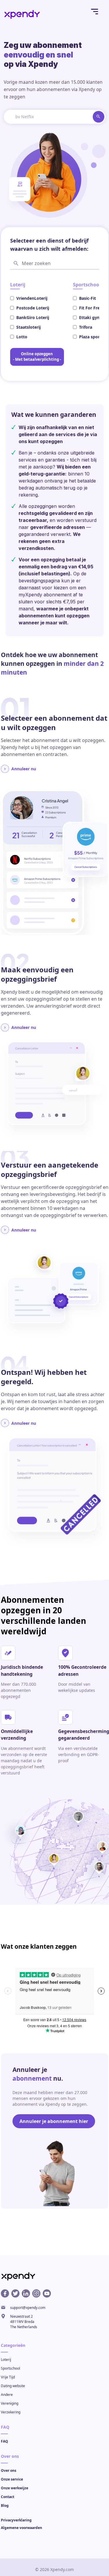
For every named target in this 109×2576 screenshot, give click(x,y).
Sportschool (10, 2368)
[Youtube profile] (47, 2293)
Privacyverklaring (16, 2520)
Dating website (13, 2386)
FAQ (5, 2441)
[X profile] (15, 2293)
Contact (8, 2497)
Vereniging (10, 2403)
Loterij (6, 2360)
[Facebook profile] (5, 2293)
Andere (7, 2395)
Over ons (9, 2470)
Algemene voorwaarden (22, 2528)
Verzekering (11, 2412)
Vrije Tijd (8, 2377)
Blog (5, 2506)
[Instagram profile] (36, 2293)
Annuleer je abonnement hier (54, 2121)
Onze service (12, 2479)
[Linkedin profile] (26, 2293)
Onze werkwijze (15, 2488)
